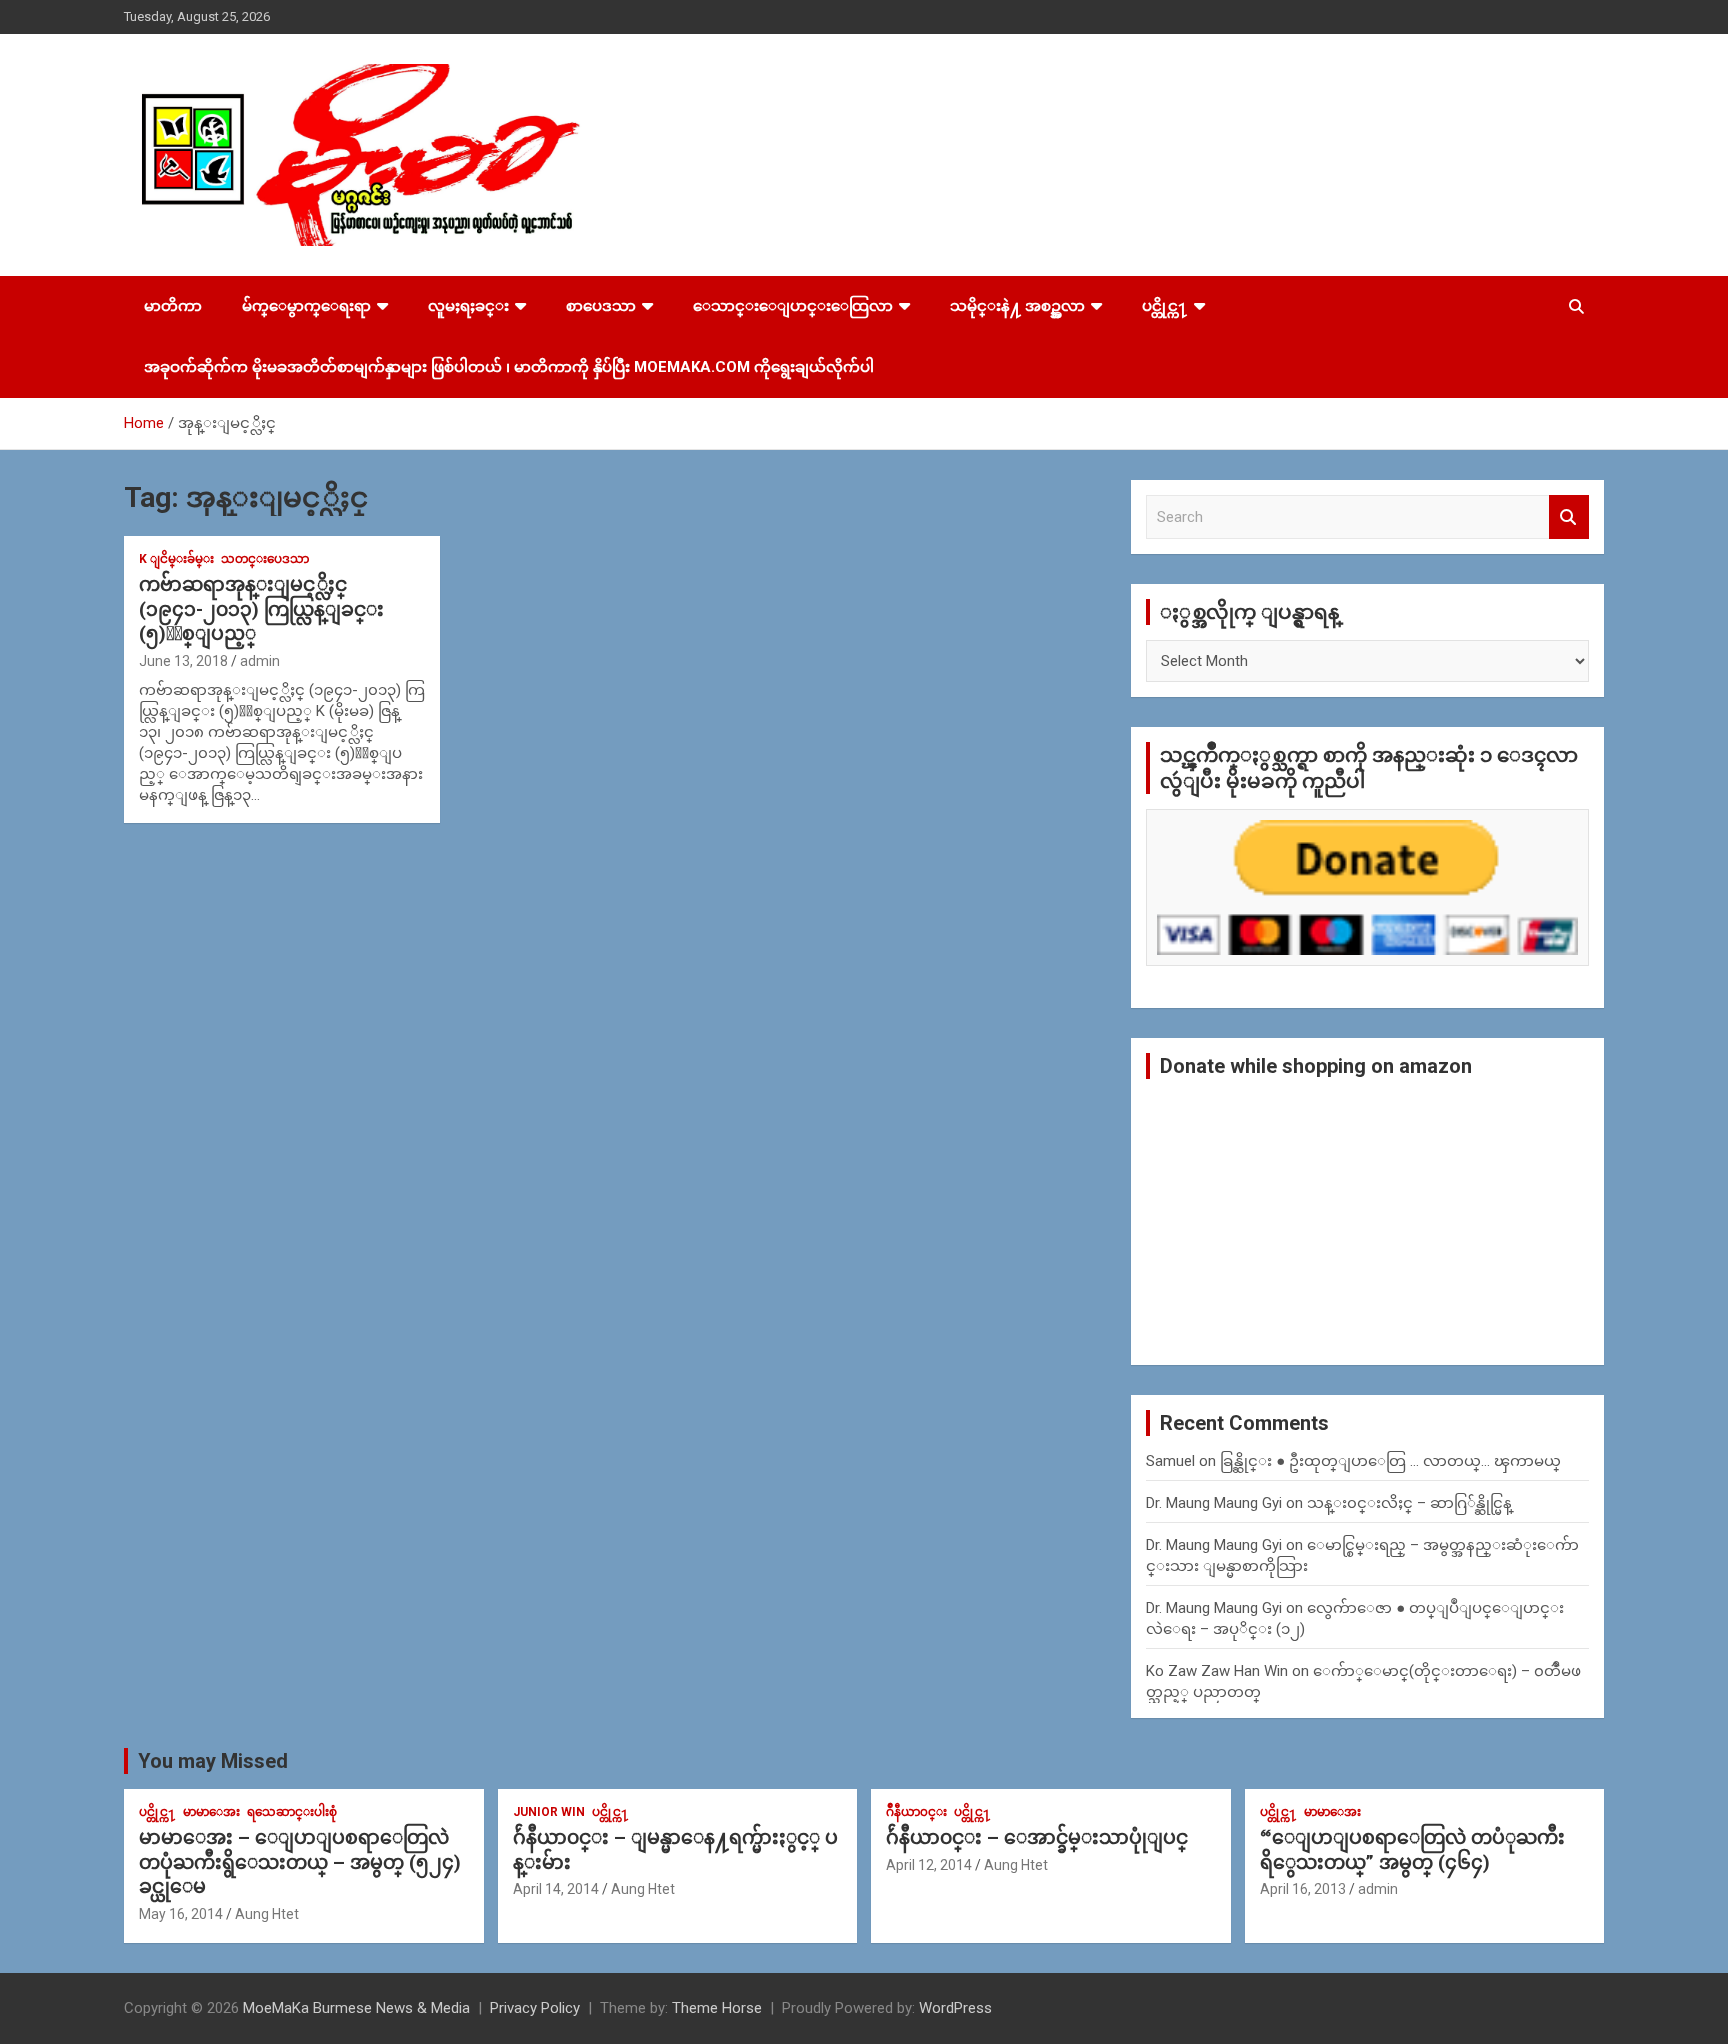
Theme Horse (717, 2008)
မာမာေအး (211, 1812)
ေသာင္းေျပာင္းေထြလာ (793, 306)
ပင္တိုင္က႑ (1165, 306)
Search (1569, 517)
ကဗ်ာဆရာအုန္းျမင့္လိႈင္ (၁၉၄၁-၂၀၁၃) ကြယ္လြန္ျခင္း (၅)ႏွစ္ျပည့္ (261, 609)
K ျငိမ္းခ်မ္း (176, 559)
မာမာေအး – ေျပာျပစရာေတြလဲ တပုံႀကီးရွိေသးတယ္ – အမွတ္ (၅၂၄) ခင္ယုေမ (300, 1862)
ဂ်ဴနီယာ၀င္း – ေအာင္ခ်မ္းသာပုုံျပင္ (1037, 1837)
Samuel (1170, 1461)
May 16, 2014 (181, 1914)
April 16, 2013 (1303, 1889)
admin (260, 661)
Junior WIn (549, 1812)
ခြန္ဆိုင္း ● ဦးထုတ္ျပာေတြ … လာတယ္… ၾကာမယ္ (1390, 1461)
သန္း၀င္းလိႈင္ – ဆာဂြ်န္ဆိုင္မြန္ (1409, 1503)
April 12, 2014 (929, 1865)
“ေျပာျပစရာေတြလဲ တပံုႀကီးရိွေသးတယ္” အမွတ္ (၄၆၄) (1412, 1850)
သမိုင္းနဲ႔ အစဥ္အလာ (1017, 306)
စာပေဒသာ (601, 306)
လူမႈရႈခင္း (468, 306)
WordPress (955, 2008)
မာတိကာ (173, 306)
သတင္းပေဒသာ (265, 559)
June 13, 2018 (183, 661)
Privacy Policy (535, 2008)
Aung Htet (267, 1914)
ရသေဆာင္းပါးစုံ (292, 1812)
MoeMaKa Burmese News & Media (356, 2008)
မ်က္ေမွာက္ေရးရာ (306, 306)
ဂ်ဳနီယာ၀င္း (916, 1812)
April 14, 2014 (556, 1889)
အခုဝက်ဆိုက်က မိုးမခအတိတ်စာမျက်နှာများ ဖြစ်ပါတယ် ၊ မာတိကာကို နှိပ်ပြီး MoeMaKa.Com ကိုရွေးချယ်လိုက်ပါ (509, 367)
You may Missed (213, 1761)
